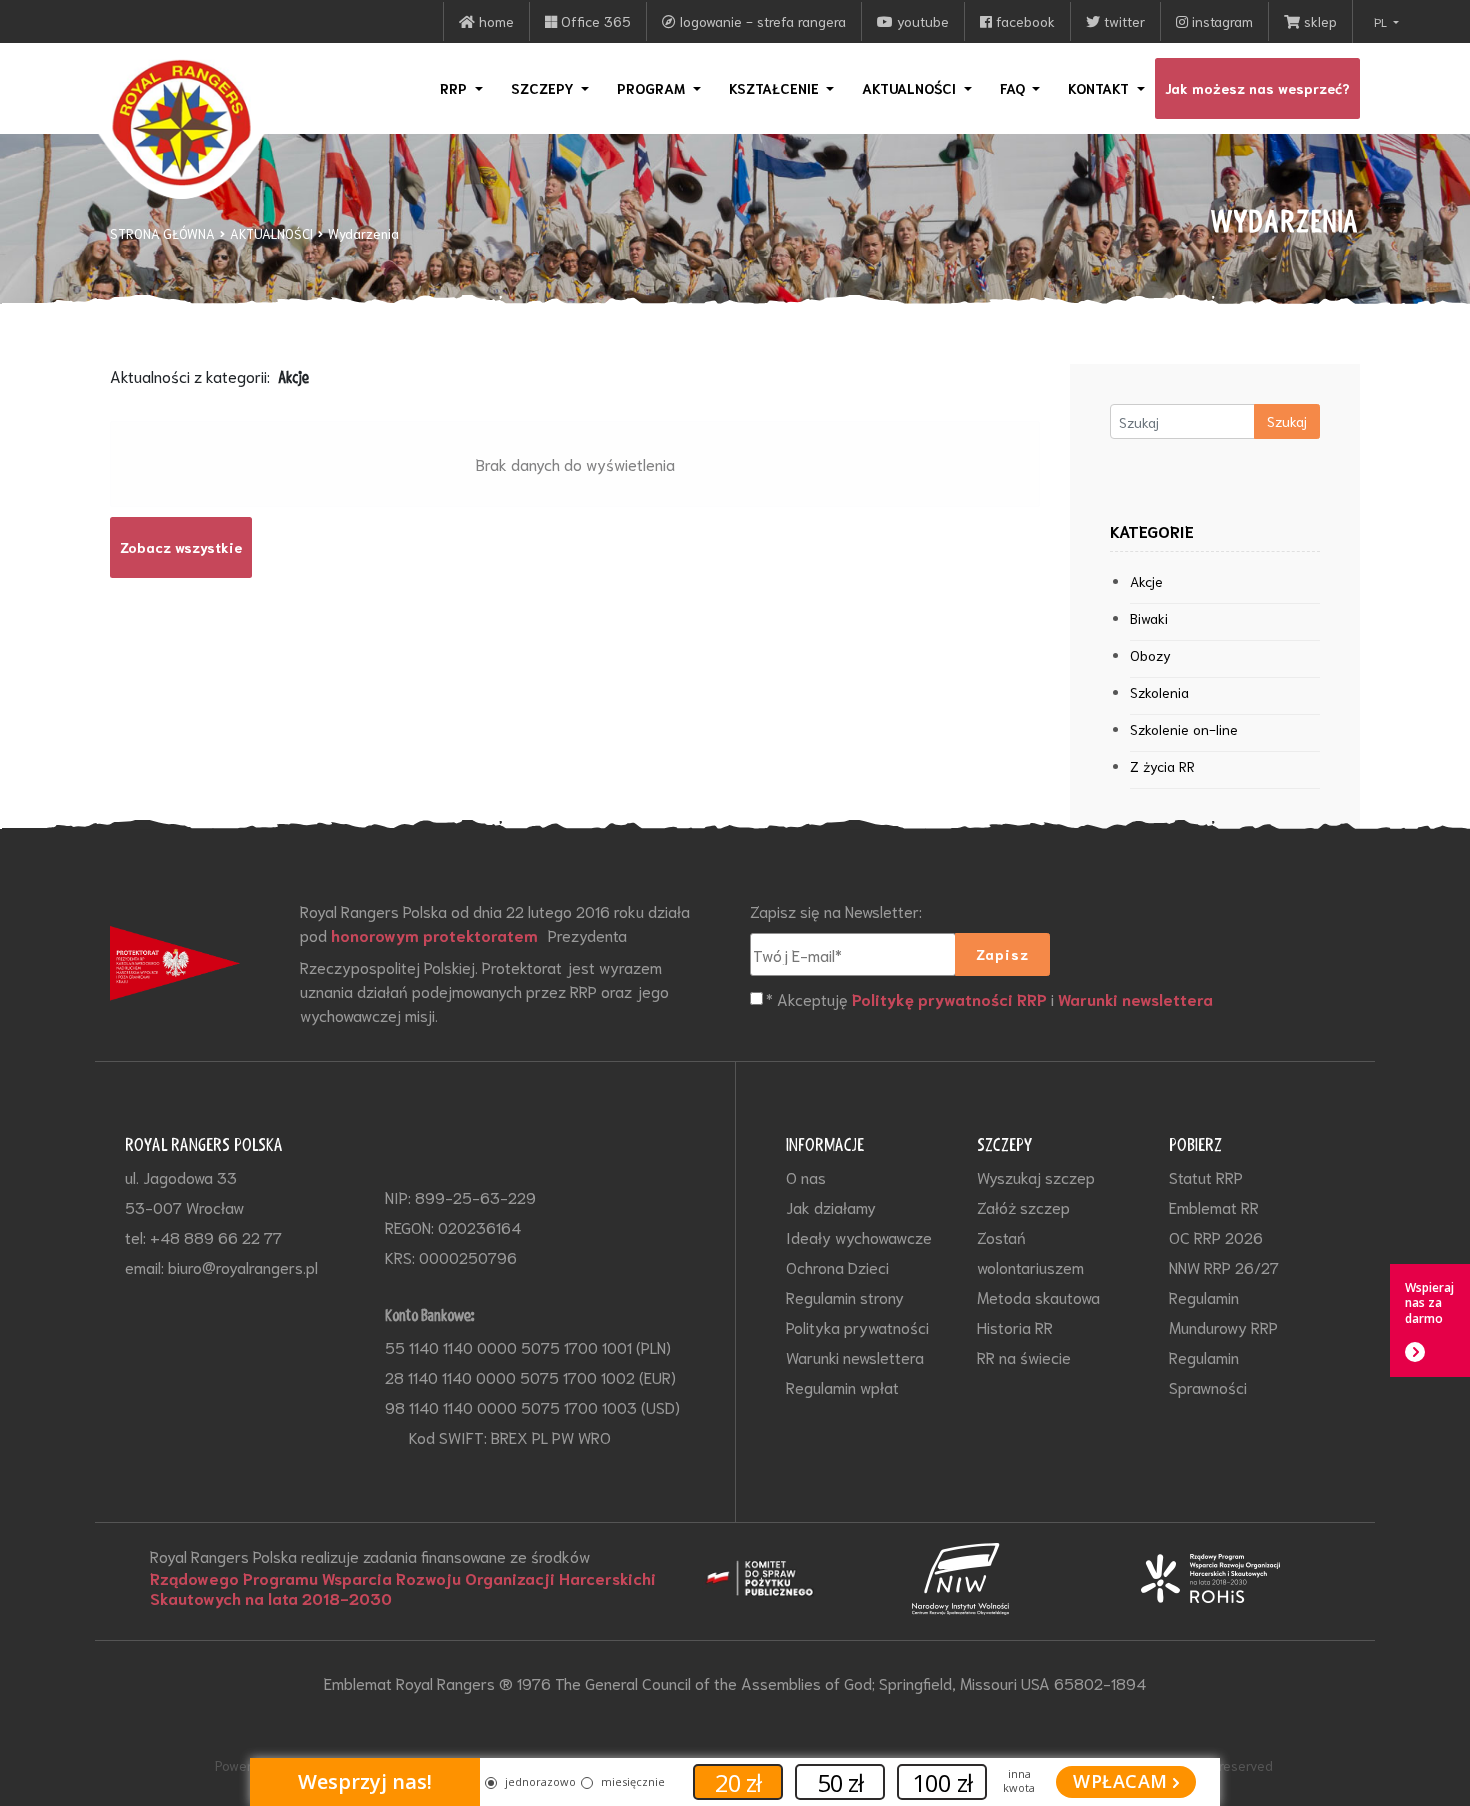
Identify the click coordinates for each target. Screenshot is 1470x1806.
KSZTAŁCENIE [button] (776, 88)
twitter (1122, 21)
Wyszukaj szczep (1036, 1176)
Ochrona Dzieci (837, 1266)
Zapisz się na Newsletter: (836, 910)
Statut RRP (1206, 1176)
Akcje (1146, 581)
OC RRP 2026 (1216, 1236)
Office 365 (594, 21)
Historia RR (1015, 1326)
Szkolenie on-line (1184, 729)
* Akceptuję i (989, 998)
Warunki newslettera (1135, 999)
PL (1382, 21)
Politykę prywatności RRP (949, 999)
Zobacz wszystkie (181, 547)
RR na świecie (1024, 1356)
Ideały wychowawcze (859, 1236)
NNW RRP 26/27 (1224, 1266)
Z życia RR (1162, 766)
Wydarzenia (363, 233)
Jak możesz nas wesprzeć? (1257, 88)
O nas (806, 1176)
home (494, 21)
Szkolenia (1159, 692)
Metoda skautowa (1038, 1296)
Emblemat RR (1214, 1206)
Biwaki (1149, 618)
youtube (921, 21)
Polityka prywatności (857, 1326)
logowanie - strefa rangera (761, 21)
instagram (1220, 21)
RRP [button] (455, 88)
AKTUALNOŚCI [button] (911, 88)
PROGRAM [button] (653, 88)
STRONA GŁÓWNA (162, 233)
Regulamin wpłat (842, 1386)
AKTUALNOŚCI (271, 233)
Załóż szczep (1023, 1206)
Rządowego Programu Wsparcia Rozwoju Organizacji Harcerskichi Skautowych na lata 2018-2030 (403, 1588)
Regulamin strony (845, 1296)
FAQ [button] (1014, 88)
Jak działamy (831, 1206)
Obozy (1150, 655)
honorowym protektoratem (434, 935)
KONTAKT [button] (1100, 88)
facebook (1023, 21)
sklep (1318, 21)
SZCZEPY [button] (544, 88)
